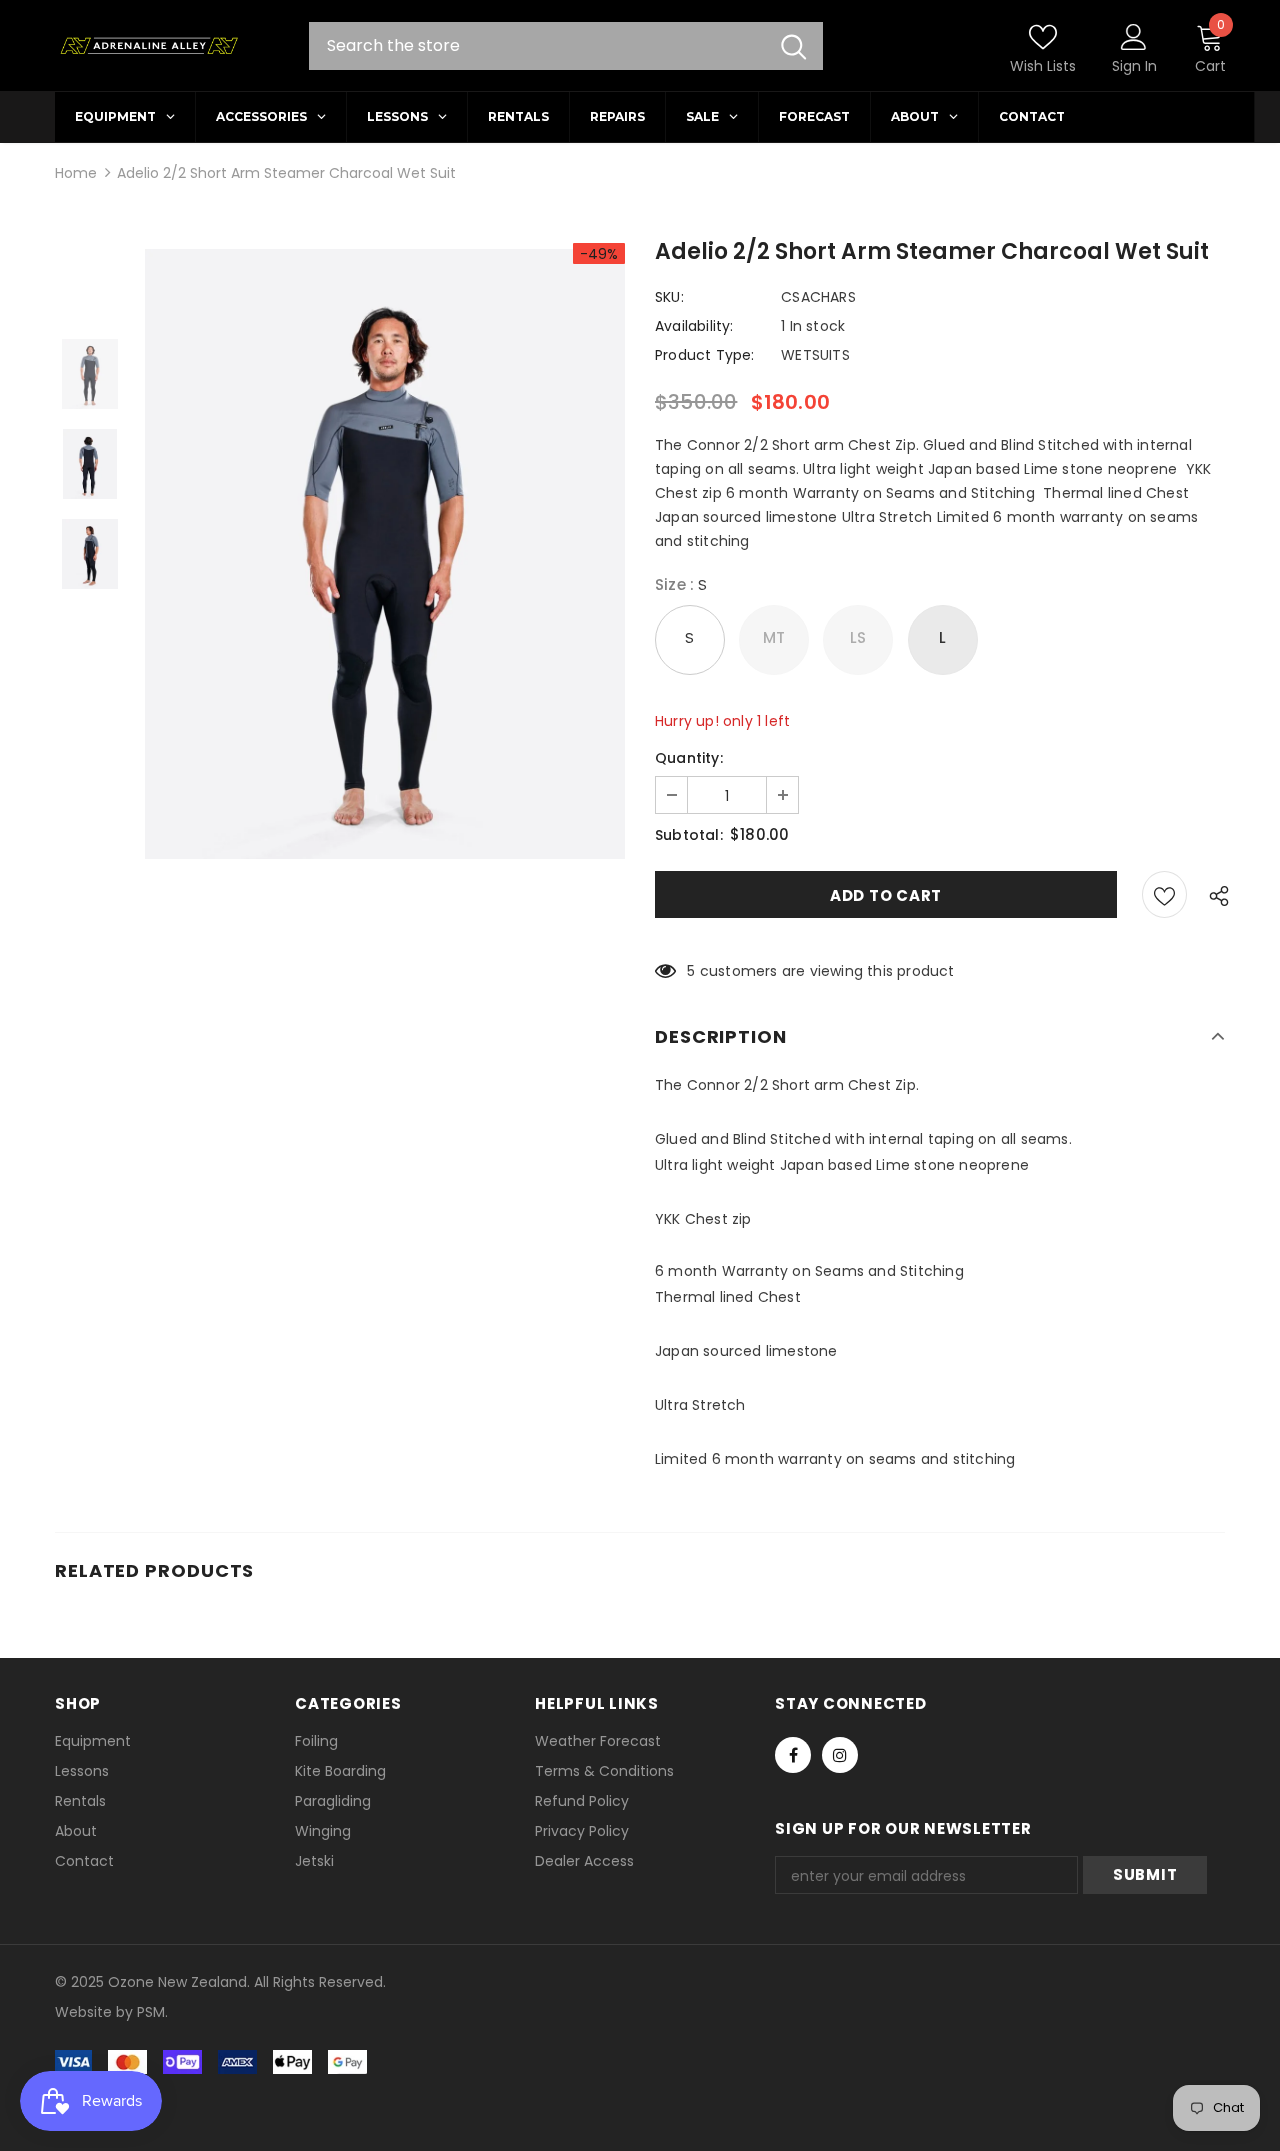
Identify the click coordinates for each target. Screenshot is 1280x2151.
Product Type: (705, 355)
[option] (385, 554)
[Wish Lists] (1164, 894)
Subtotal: (689, 835)
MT (774, 637)
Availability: (694, 326)
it (98, 2012)
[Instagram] (840, 1755)
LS (858, 637)
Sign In (1134, 66)
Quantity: (689, 758)
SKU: (669, 297)
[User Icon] (1134, 36)
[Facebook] (793, 1755)
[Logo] (148, 46)
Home (76, 173)
